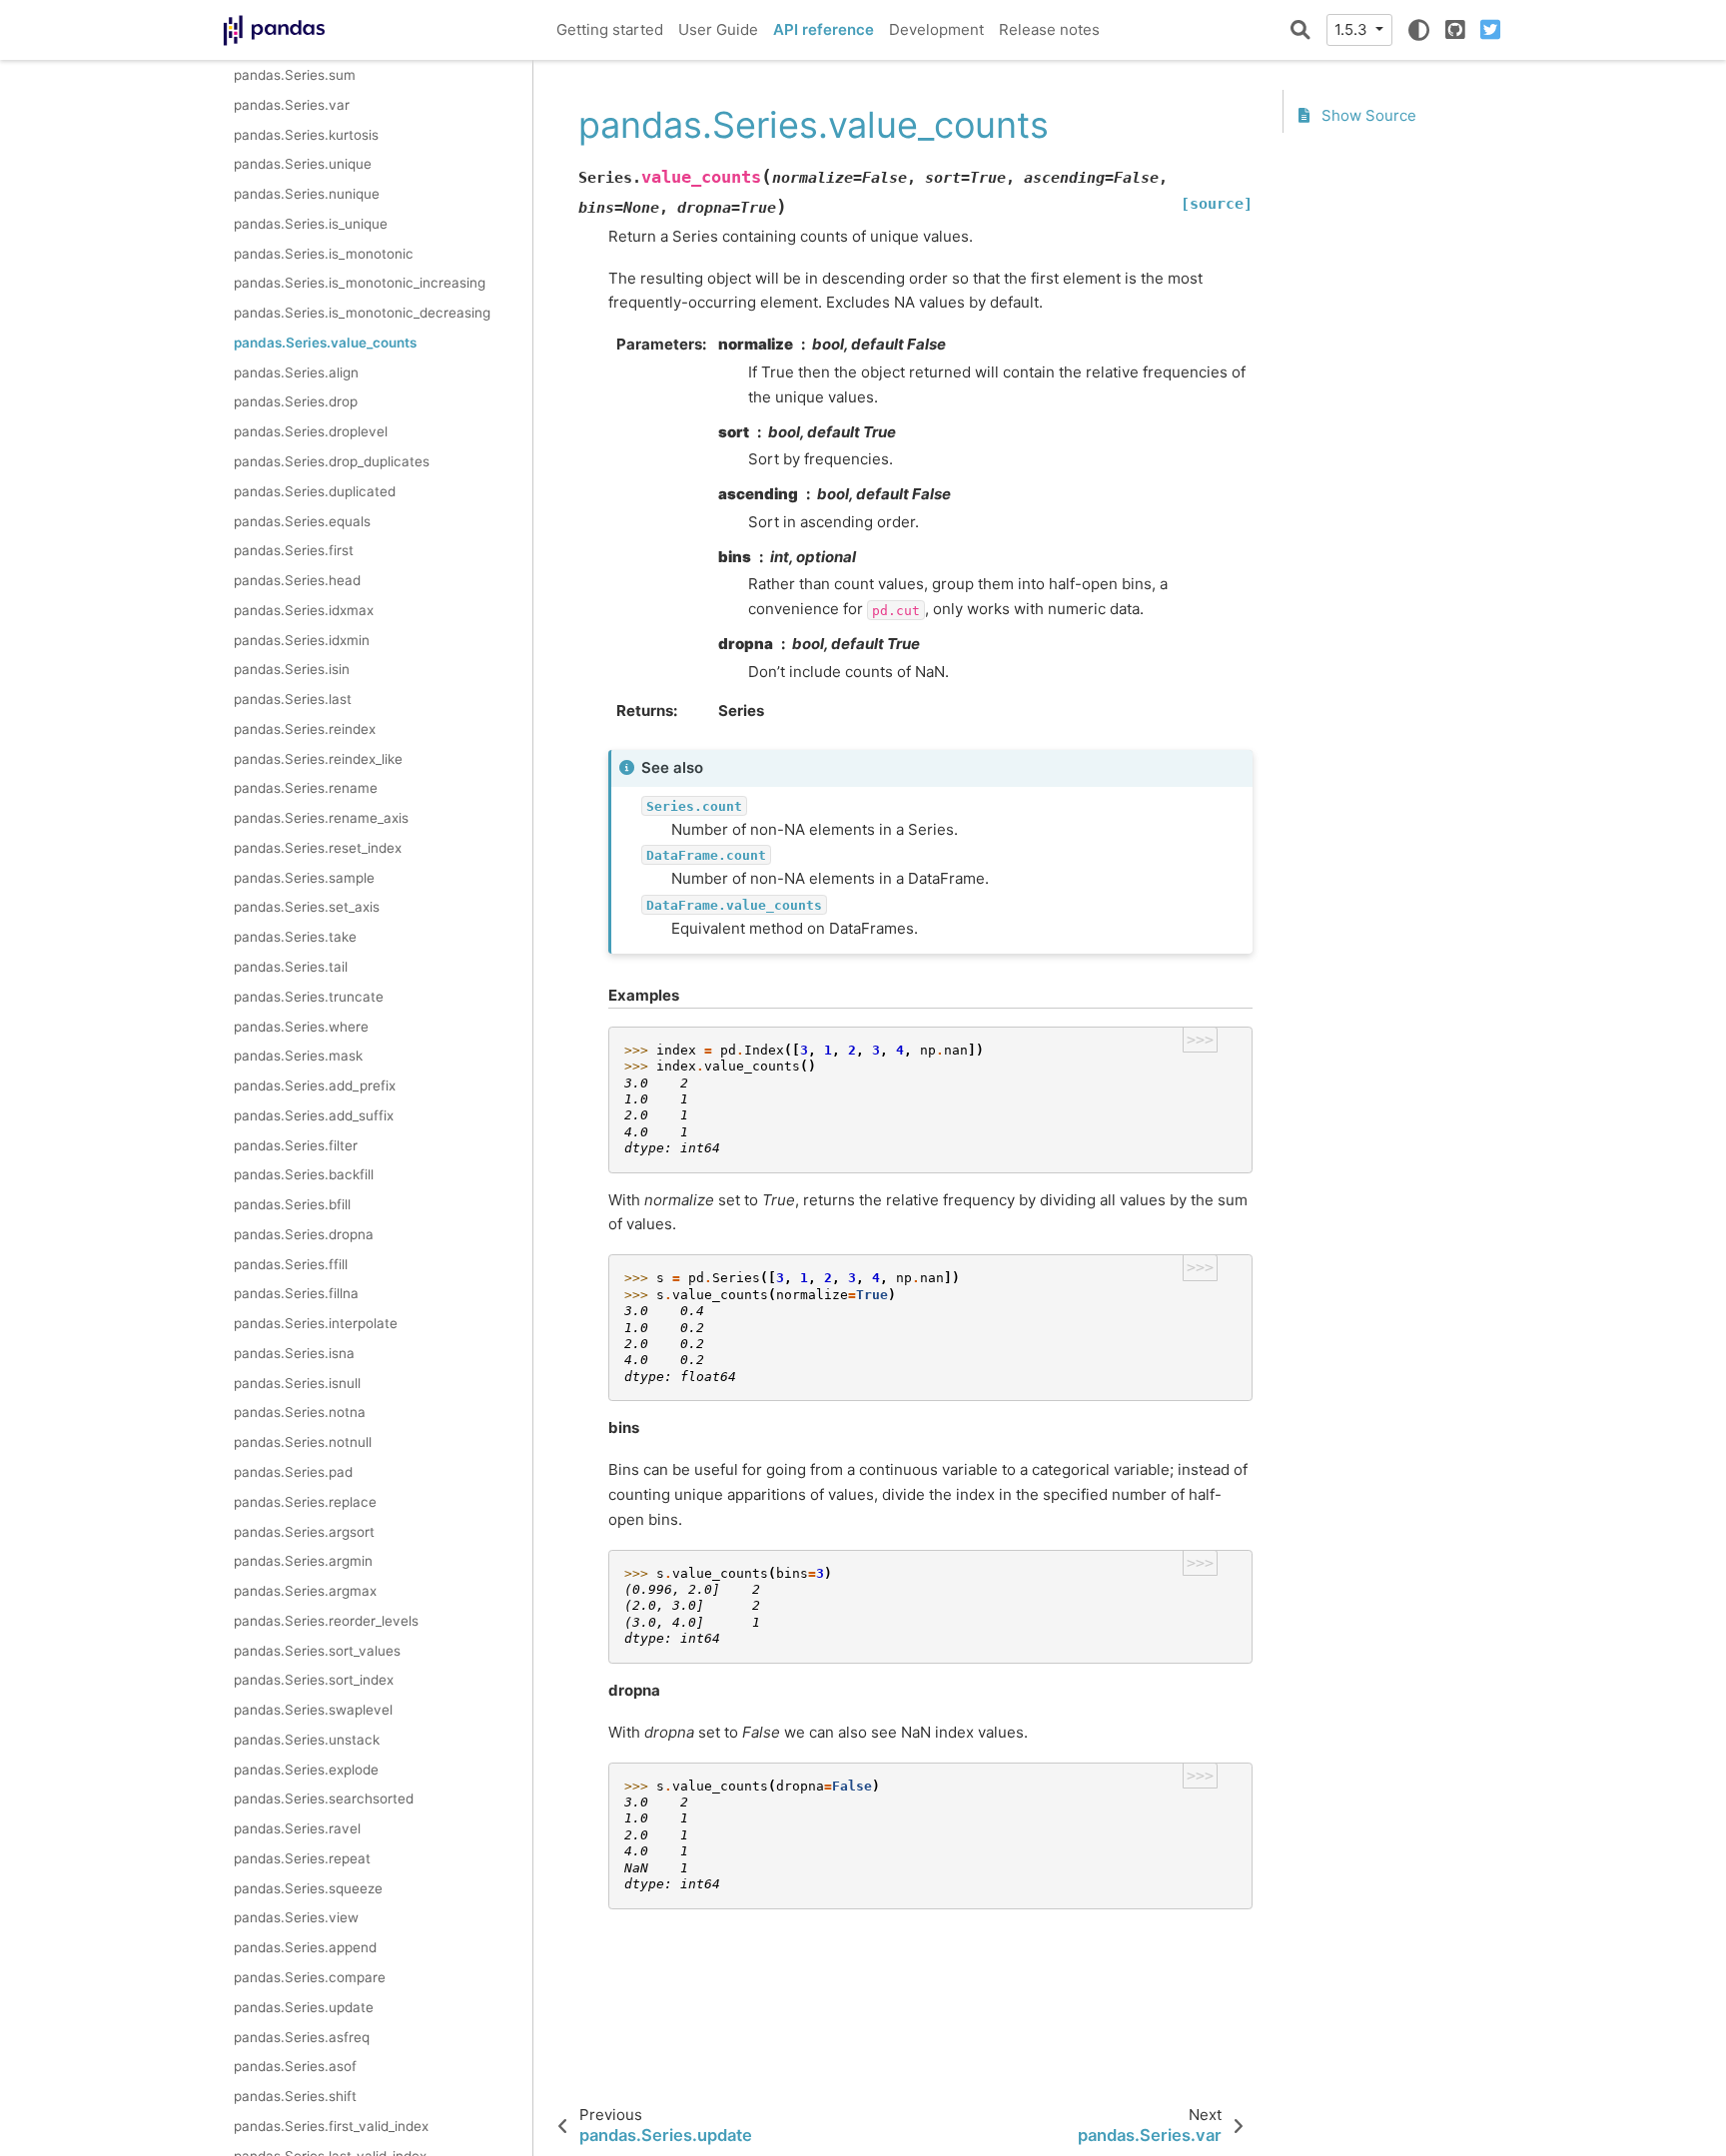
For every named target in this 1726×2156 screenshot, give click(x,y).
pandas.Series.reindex (305, 728)
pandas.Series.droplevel (311, 431)
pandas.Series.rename (306, 788)
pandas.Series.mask (298, 1056)
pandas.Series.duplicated (315, 490)
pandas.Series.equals (302, 520)
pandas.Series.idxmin (302, 639)
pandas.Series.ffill (291, 1263)
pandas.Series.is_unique (311, 223)
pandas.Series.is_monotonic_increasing (360, 283)
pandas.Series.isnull (297, 1382)
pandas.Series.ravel (297, 1828)
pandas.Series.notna (300, 1412)
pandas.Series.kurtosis (306, 134)
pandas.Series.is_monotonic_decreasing (362, 313)
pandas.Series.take (295, 937)
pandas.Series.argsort (304, 1531)
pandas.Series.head (297, 580)
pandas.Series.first (294, 550)
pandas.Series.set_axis (307, 907)
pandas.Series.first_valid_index (331, 2125)
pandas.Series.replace (305, 1501)
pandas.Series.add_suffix (314, 1114)
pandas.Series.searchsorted (324, 1798)
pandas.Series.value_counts (325, 342)
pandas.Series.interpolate (316, 1323)
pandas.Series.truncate (309, 996)
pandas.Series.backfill (304, 1174)
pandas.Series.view (296, 1917)
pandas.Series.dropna (304, 1233)
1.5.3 (1353, 29)
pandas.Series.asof (295, 2066)
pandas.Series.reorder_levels (326, 1620)
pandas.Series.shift (295, 2096)
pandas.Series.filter (296, 1144)
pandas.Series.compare (310, 1977)
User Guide (718, 29)
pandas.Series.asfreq (302, 2036)
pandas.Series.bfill (292, 1204)
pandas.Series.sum (295, 75)
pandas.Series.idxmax (304, 609)
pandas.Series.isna (294, 1352)
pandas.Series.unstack (307, 1739)
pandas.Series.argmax (305, 1591)
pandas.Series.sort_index (314, 1680)
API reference (824, 29)
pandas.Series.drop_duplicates (332, 461)
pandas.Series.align (296, 371)
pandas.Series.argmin (303, 1561)
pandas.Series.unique (303, 164)
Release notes (1049, 29)
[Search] (1300, 30)
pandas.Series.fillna (296, 1293)
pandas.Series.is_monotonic (324, 253)
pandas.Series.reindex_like (318, 758)
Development (936, 29)
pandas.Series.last (293, 699)
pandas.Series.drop (296, 401)
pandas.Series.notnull (303, 1442)
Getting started (610, 29)
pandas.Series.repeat (302, 1857)
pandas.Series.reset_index (318, 847)
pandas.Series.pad (293, 1472)
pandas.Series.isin (292, 669)
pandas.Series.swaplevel (313, 1710)
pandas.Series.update (304, 2006)
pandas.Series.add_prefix (315, 1085)
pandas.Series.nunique (307, 194)
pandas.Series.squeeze (308, 1887)
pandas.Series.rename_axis (321, 818)
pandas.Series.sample (304, 877)
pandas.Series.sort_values (317, 1650)
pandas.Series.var (292, 104)
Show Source (1367, 115)
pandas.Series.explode (306, 1769)
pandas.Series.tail (291, 967)
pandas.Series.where (301, 1026)
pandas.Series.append (305, 1947)
